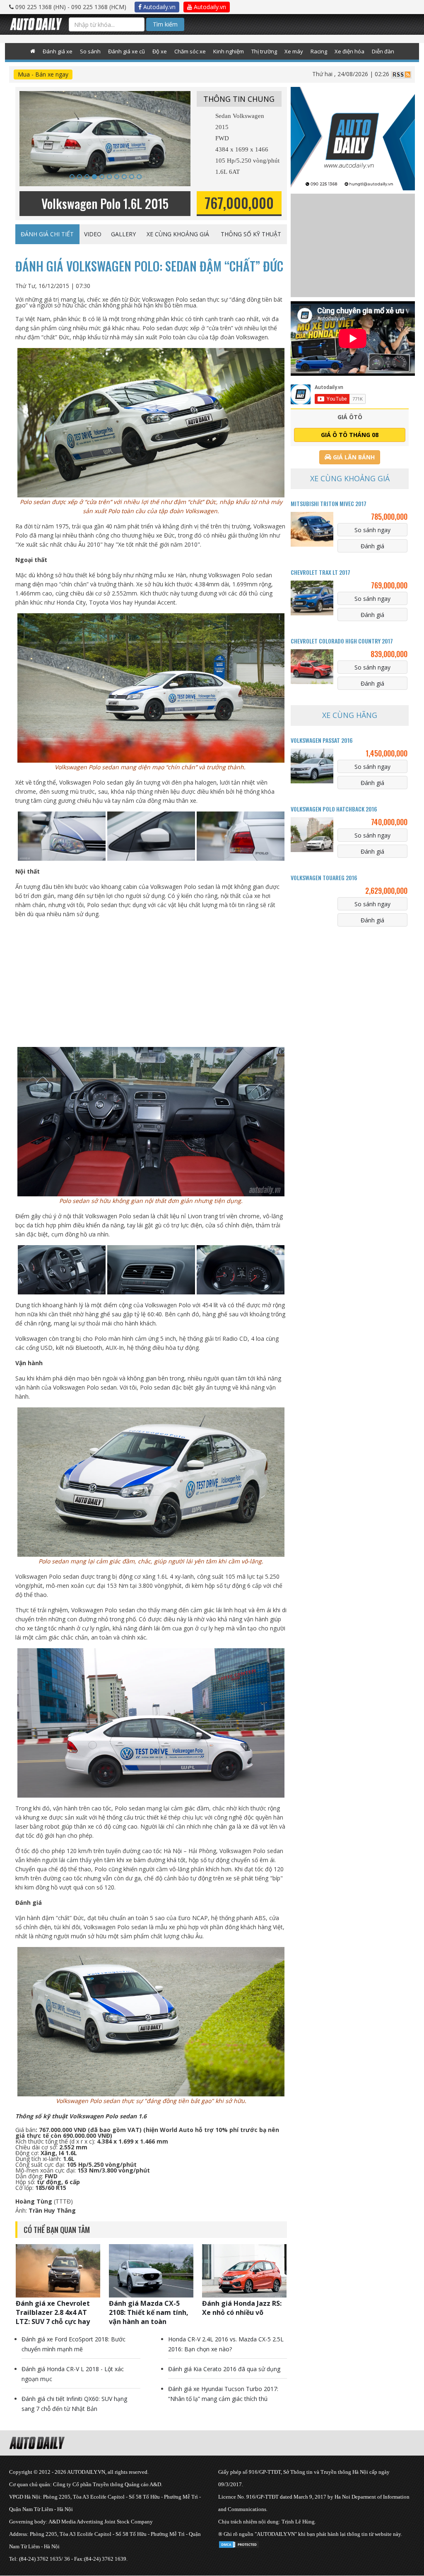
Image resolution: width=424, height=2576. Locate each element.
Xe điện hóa (349, 51)
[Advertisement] (151, 983)
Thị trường (264, 51)
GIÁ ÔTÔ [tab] (350, 417)
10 (139, 177)
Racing (319, 51)
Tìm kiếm (165, 24)
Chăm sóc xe (190, 51)
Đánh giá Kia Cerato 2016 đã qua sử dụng (224, 2369)
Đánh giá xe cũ (126, 51)
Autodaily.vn (159, 7)
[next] (172, 147)
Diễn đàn (383, 51)
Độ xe (160, 51)
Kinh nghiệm (229, 51)
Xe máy (294, 51)
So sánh (90, 51)
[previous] (30, 147)
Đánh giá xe (58, 51)
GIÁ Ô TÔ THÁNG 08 (350, 435)
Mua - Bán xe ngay (43, 74)
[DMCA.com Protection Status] (239, 2543)
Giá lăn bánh (353, 457)
